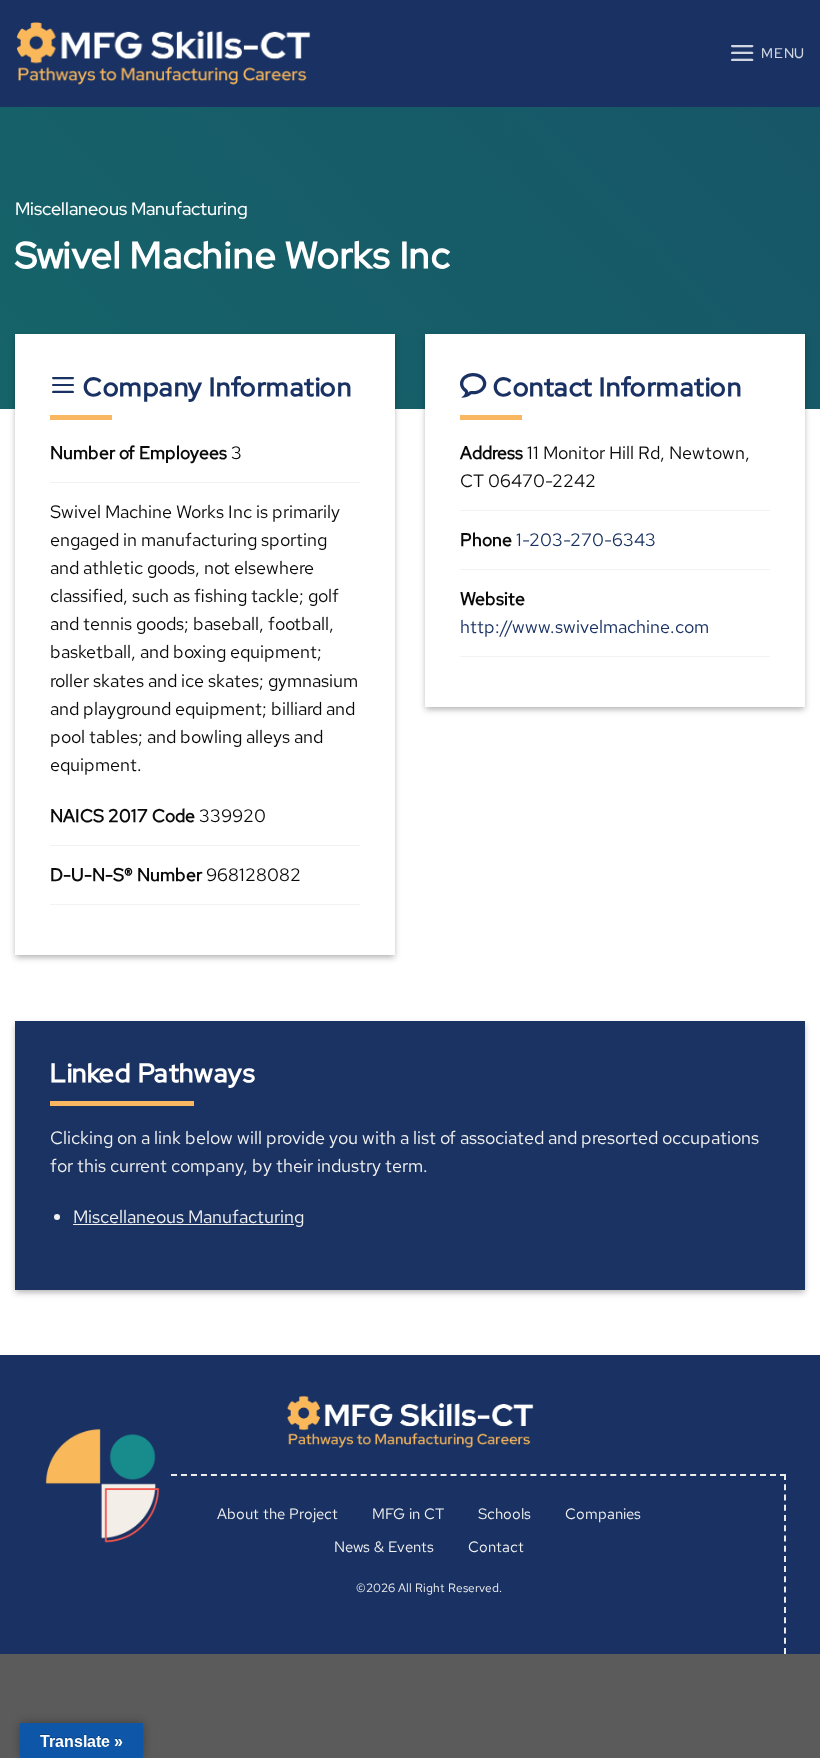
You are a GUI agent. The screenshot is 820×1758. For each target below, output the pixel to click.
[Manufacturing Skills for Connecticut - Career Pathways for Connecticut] (163, 53)
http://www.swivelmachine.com (584, 626)
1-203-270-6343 (586, 539)
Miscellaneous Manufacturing (188, 1216)
